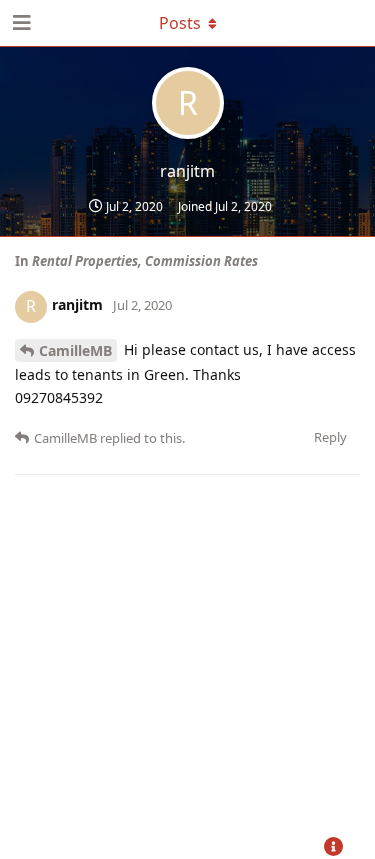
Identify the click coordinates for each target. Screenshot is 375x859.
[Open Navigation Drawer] (20, 23)
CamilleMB (75, 350)
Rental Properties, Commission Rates (145, 261)
